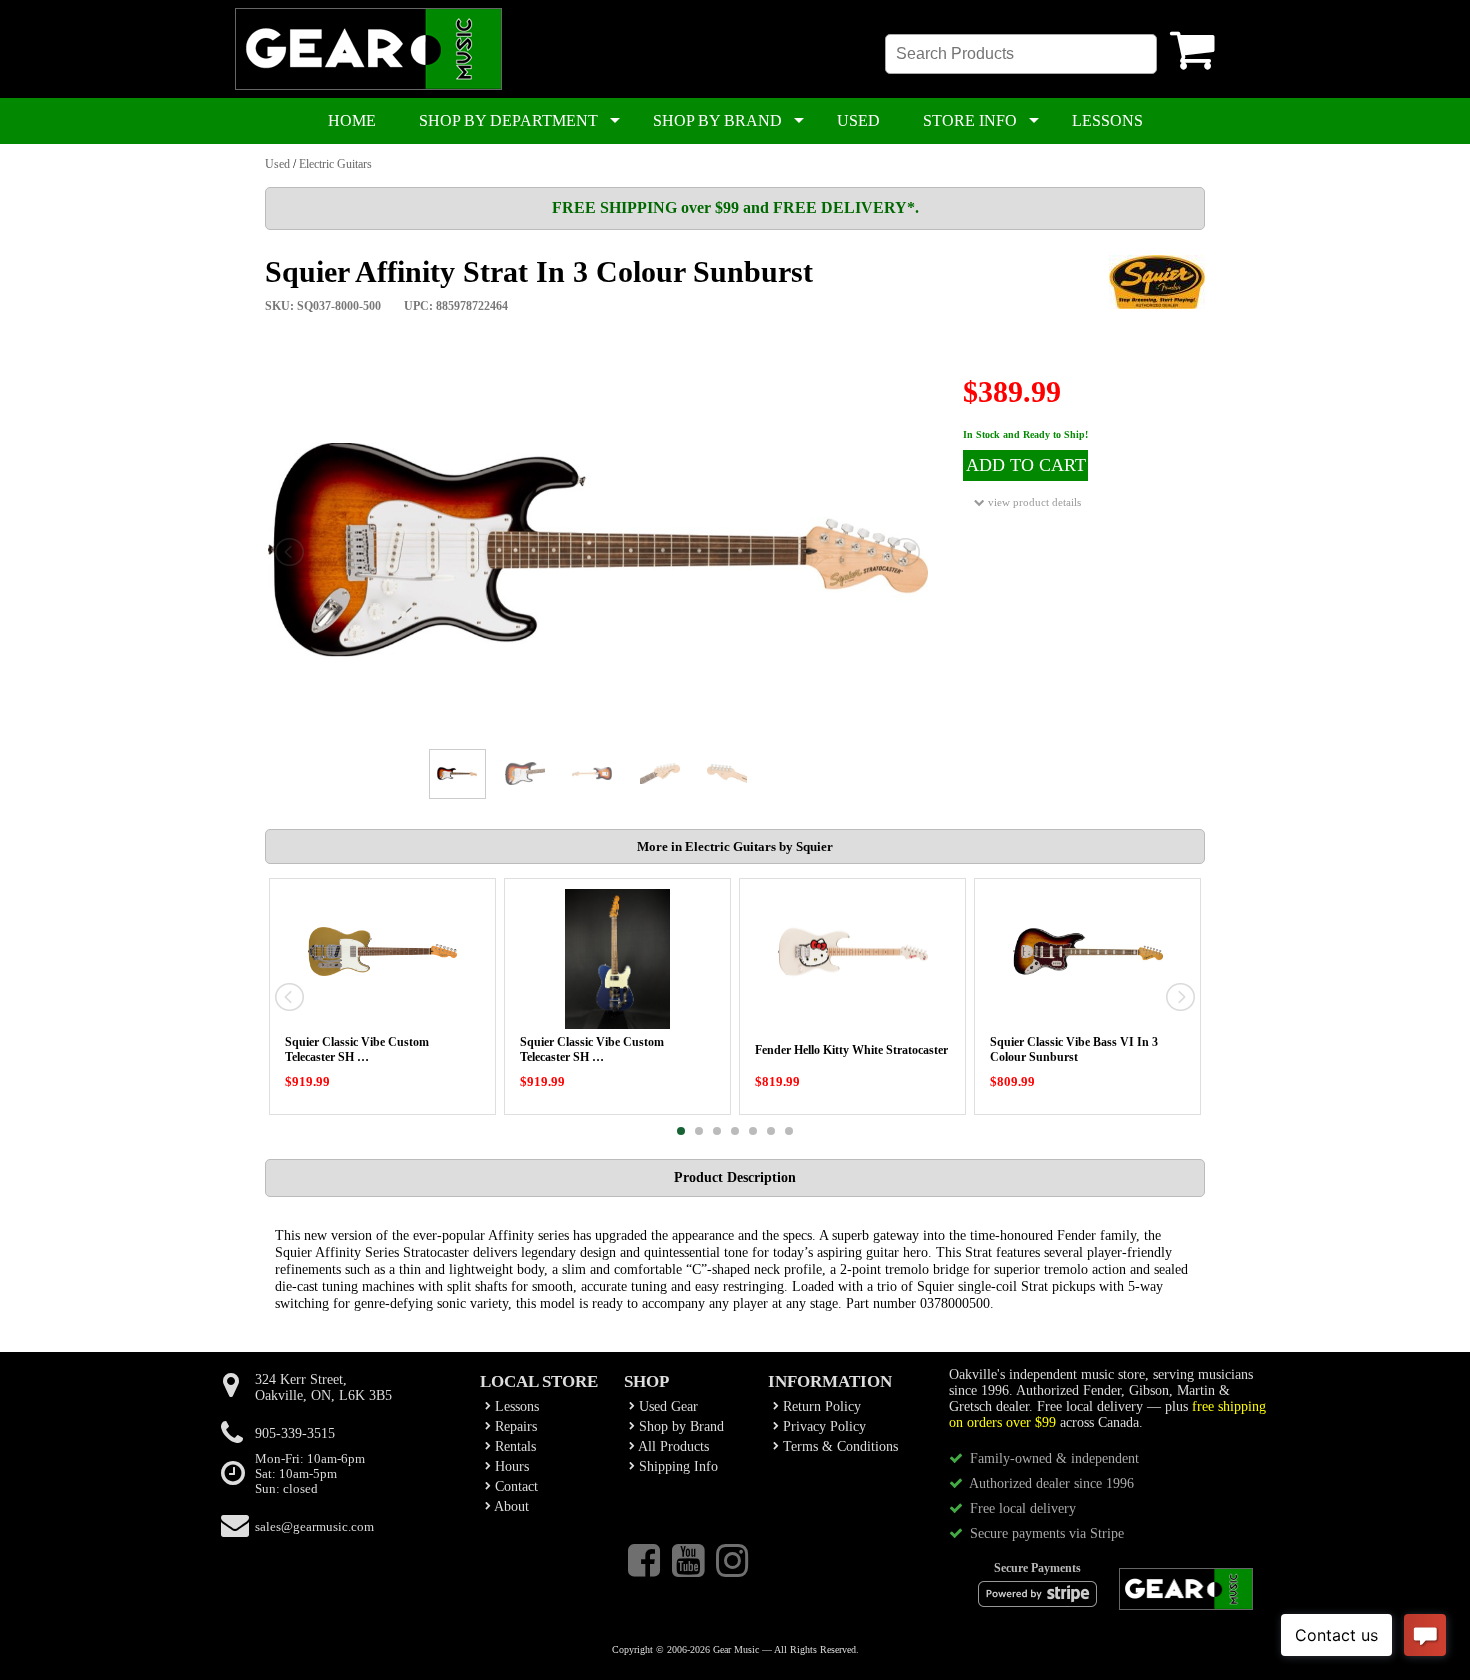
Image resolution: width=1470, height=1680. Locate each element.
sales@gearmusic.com (314, 1527)
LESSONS (1107, 120)
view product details (1033, 502)
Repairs (514, 1426)
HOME (352, 120)
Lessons (515, 1406)
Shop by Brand (679, 1426)
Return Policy (820, 1406)
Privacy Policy (822, 1426)
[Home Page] (368, 86)
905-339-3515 (295, 1433)
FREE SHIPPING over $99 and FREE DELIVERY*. (735, 207)
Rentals (513, 1446)
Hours (510, 1466)
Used (277, 164)
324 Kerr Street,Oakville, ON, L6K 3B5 (323, 1387)
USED (858, 120)
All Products (672, 1446)
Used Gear (666, 1406)
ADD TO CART (1026, 465)
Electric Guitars (335, 164)
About (510, 1506)
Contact (514, 1486)
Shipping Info (676, 1466)
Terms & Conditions (838, 1446)
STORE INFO (970, 120)
